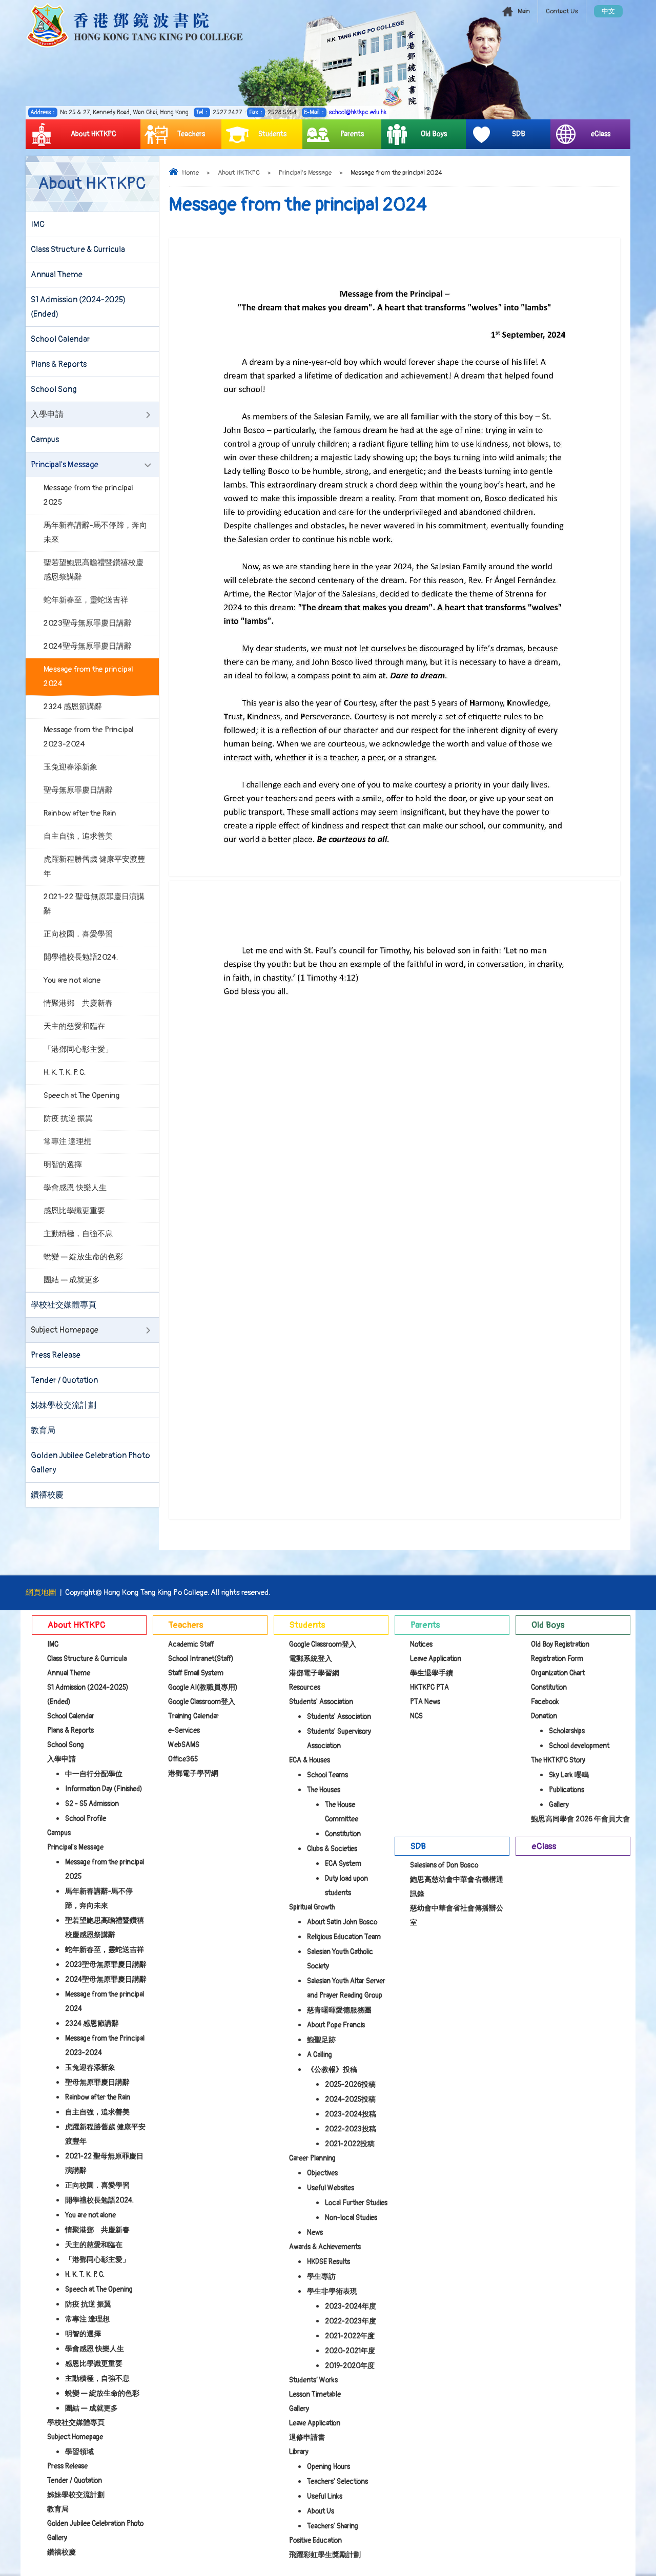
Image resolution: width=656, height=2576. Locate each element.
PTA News (425, 1702)
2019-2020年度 (350, 2366)
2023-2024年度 (351, 2306)
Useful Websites (331, 2188)
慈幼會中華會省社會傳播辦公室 (457, 1915)
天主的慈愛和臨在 (74, 1026)
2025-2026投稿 (350, 2084)
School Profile (86, 1819)
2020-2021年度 (350, 2351)
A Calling (320, 2055)
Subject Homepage (65, 1330)
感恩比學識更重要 (74, 1211)
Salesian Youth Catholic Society (340, 1959)
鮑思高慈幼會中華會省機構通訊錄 (457, 1887)
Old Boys (434, 134)
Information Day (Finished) (104, 1789)
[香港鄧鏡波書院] (135, 26)
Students (272, 134)
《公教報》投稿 (332, 2070)
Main (524, 11)
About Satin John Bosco (342, 1922)
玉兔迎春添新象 (70, 767)
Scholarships (567, 1731)
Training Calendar (193, 1716)
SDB (519, 134)
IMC (38, 224)
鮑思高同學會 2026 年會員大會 (580, 1819)
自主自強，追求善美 (78, 836)
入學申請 (47, 414)
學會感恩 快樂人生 (75, 1188)
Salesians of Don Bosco (444, 1865)
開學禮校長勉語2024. (81, 957)
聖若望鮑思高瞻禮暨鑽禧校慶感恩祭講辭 (94, 570)
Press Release (56, 1355)
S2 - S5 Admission (92, 1804)
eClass (601, 134)
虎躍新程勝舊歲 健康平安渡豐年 (94, 867)
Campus (45, 440)
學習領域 (79, 2452)
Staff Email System (196, 1673)
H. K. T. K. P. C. (65, 1073)
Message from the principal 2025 (88, 495)
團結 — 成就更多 (72, 1280)
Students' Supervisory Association (339, 1739)
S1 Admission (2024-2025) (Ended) (78, 307)
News (315, 2232)
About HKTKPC (94, 134)
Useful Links (325, 2496)
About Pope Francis (336, 2025)
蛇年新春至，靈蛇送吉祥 (86, 600)
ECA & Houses (310, 1760)
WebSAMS (184, 1745)
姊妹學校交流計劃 (64, 1405)
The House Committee (342, 1812)
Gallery (299, 2409)
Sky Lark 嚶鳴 (569, 1775)
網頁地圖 (41, 1593)
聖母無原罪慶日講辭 (78, 790)
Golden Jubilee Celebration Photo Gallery (90, 1463)
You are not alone (72, 980)
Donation (544, 1716)
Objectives (322, 2173)
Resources (305, 1687)
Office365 (183, 1759)
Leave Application (315, 2423)
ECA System (343, 1864)
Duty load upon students (346, 1886)
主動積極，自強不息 (78, 1234)
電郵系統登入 (311, 1659)
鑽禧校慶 (47, 1495)
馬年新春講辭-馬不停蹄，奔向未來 (95, 533)
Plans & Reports (59, 364)
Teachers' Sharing (333, 2526)
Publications (567, 1790)
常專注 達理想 (67, 1142)
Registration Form (557, 1659)
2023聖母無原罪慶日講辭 (88, 623)
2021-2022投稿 (350, 2144)
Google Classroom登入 (202, 1702)
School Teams (327, 1775)
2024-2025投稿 (350, 2099)
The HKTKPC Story (558, 1760)
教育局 (43, 1430)
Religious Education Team (344, 1937)
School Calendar (60, 339)
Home (190, 173)
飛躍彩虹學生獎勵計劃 (325, 2555)
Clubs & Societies (332, 1849)
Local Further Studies (356, 2203)
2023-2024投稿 (351, 2114)
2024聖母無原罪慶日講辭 (88, 646)
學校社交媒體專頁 (64, 1305)
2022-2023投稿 (351, 2129)
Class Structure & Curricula (78, 250)
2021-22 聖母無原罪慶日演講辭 (94, 904)
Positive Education (315, 2540)
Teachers (191, 134)
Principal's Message (305, 173)
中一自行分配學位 (94, 1774)
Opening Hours (329, 2467)
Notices (421, 1644)
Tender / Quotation (64, 1380)
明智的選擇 (63, 1165)
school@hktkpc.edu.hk (358, 112)
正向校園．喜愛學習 (78, 934)
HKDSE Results (329, 2262)
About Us (321, 2511)
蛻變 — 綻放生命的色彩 (83, 1257)
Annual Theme (57, 275)
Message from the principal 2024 (88, 677)
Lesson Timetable (315, 2394)
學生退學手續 (432, 1673)
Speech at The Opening (82, 1096)
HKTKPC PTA (429, 1687)
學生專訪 (321, 2277)
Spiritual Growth (312, 1907)
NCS (416, 1716)
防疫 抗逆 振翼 (68, 1119)
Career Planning (312, 2158)
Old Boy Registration (560, 1644)
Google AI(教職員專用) (203, 1687)
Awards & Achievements (325, 2247)
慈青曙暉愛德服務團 (339, 2010)
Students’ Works (313, 2380)
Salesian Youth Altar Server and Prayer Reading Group (346, 1988)
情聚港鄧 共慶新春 (78, 1003)
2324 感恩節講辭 (73, 707)
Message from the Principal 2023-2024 (89, 737)
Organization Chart (558, 1673)
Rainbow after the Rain (80, 813)
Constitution (343, 1834)
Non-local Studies (351, 2218)
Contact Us (562, 11)
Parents (352, 134)
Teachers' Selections (337, 2481)
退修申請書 (307, 2437)
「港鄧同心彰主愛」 (78, 1050)
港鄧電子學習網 (193, 1773)
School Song (54, 389)
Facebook (545, 1702)
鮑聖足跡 (321, 2040)
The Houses (324, 1790)
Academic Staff (191, 1644)
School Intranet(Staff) (201, 1659)
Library (299, 2452)
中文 (608, 11)
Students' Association (321, 1702)
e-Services (184, 1730)
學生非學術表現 (332, 2291)
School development (579, 1746)
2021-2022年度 (350, 2336)
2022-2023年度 (351, 2321)
